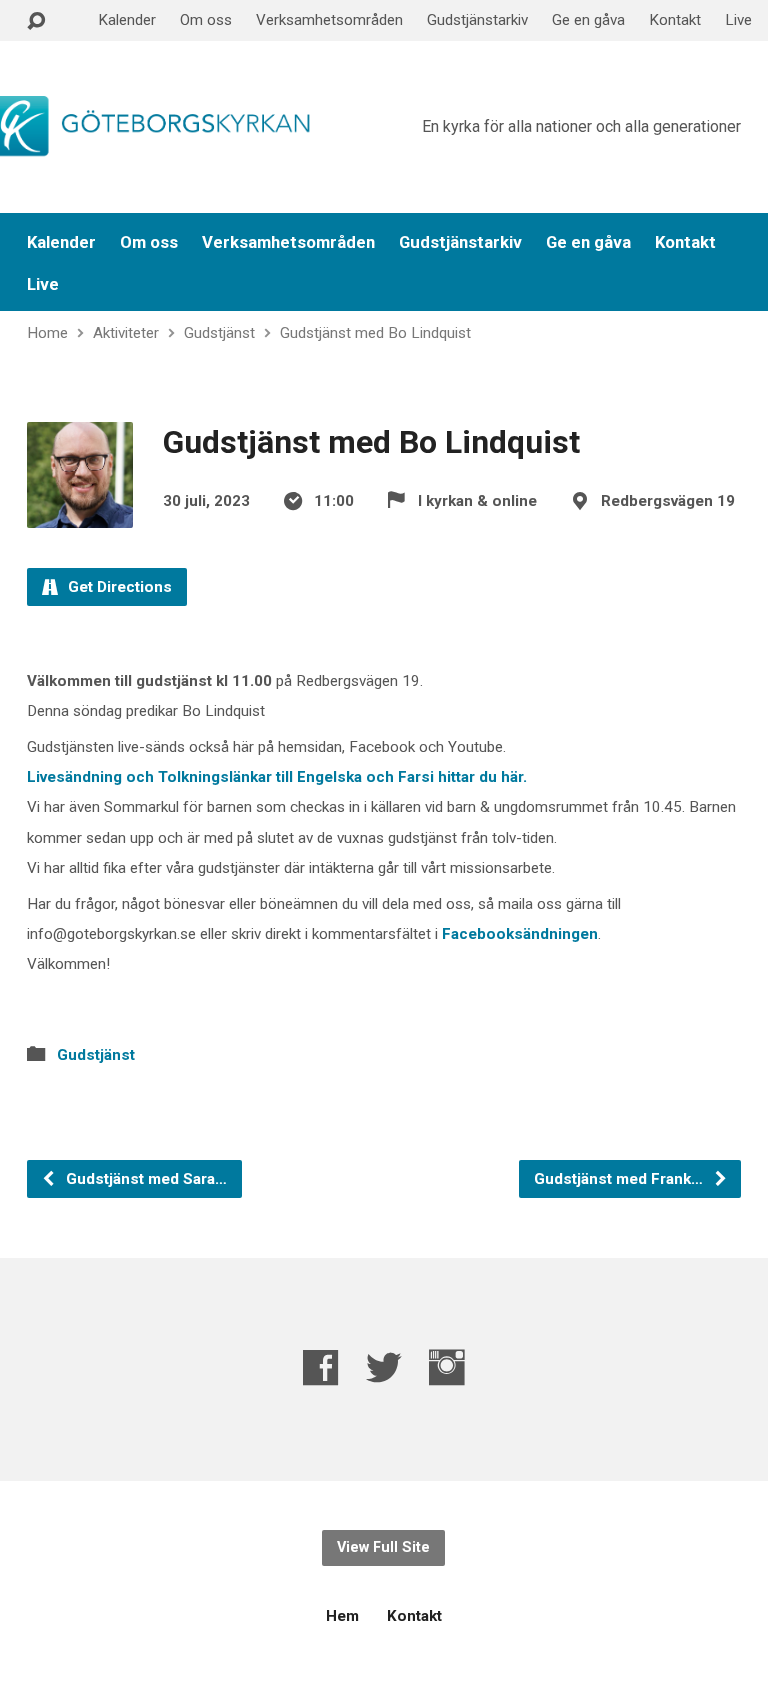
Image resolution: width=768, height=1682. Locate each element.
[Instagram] (447, 1367)
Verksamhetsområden (329, 20)
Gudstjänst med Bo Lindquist (375, 333)
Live (738, 20)
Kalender (127, 20)
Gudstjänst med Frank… (620, 1179)
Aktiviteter (126, 333)
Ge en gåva (588, 20)
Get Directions (118, 587)
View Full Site (383, 1547)
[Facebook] (321, 1367)
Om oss (206, 20)
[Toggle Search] (36, 21)
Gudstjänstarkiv (477, 20)
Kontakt (675, 20)
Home (47, 333)
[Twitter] (384, 1367)
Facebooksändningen (520, 934)
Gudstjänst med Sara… (144, 1179)
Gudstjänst (219, 333)
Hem (342, 1616)
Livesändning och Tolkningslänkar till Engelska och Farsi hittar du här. (277, 777)
